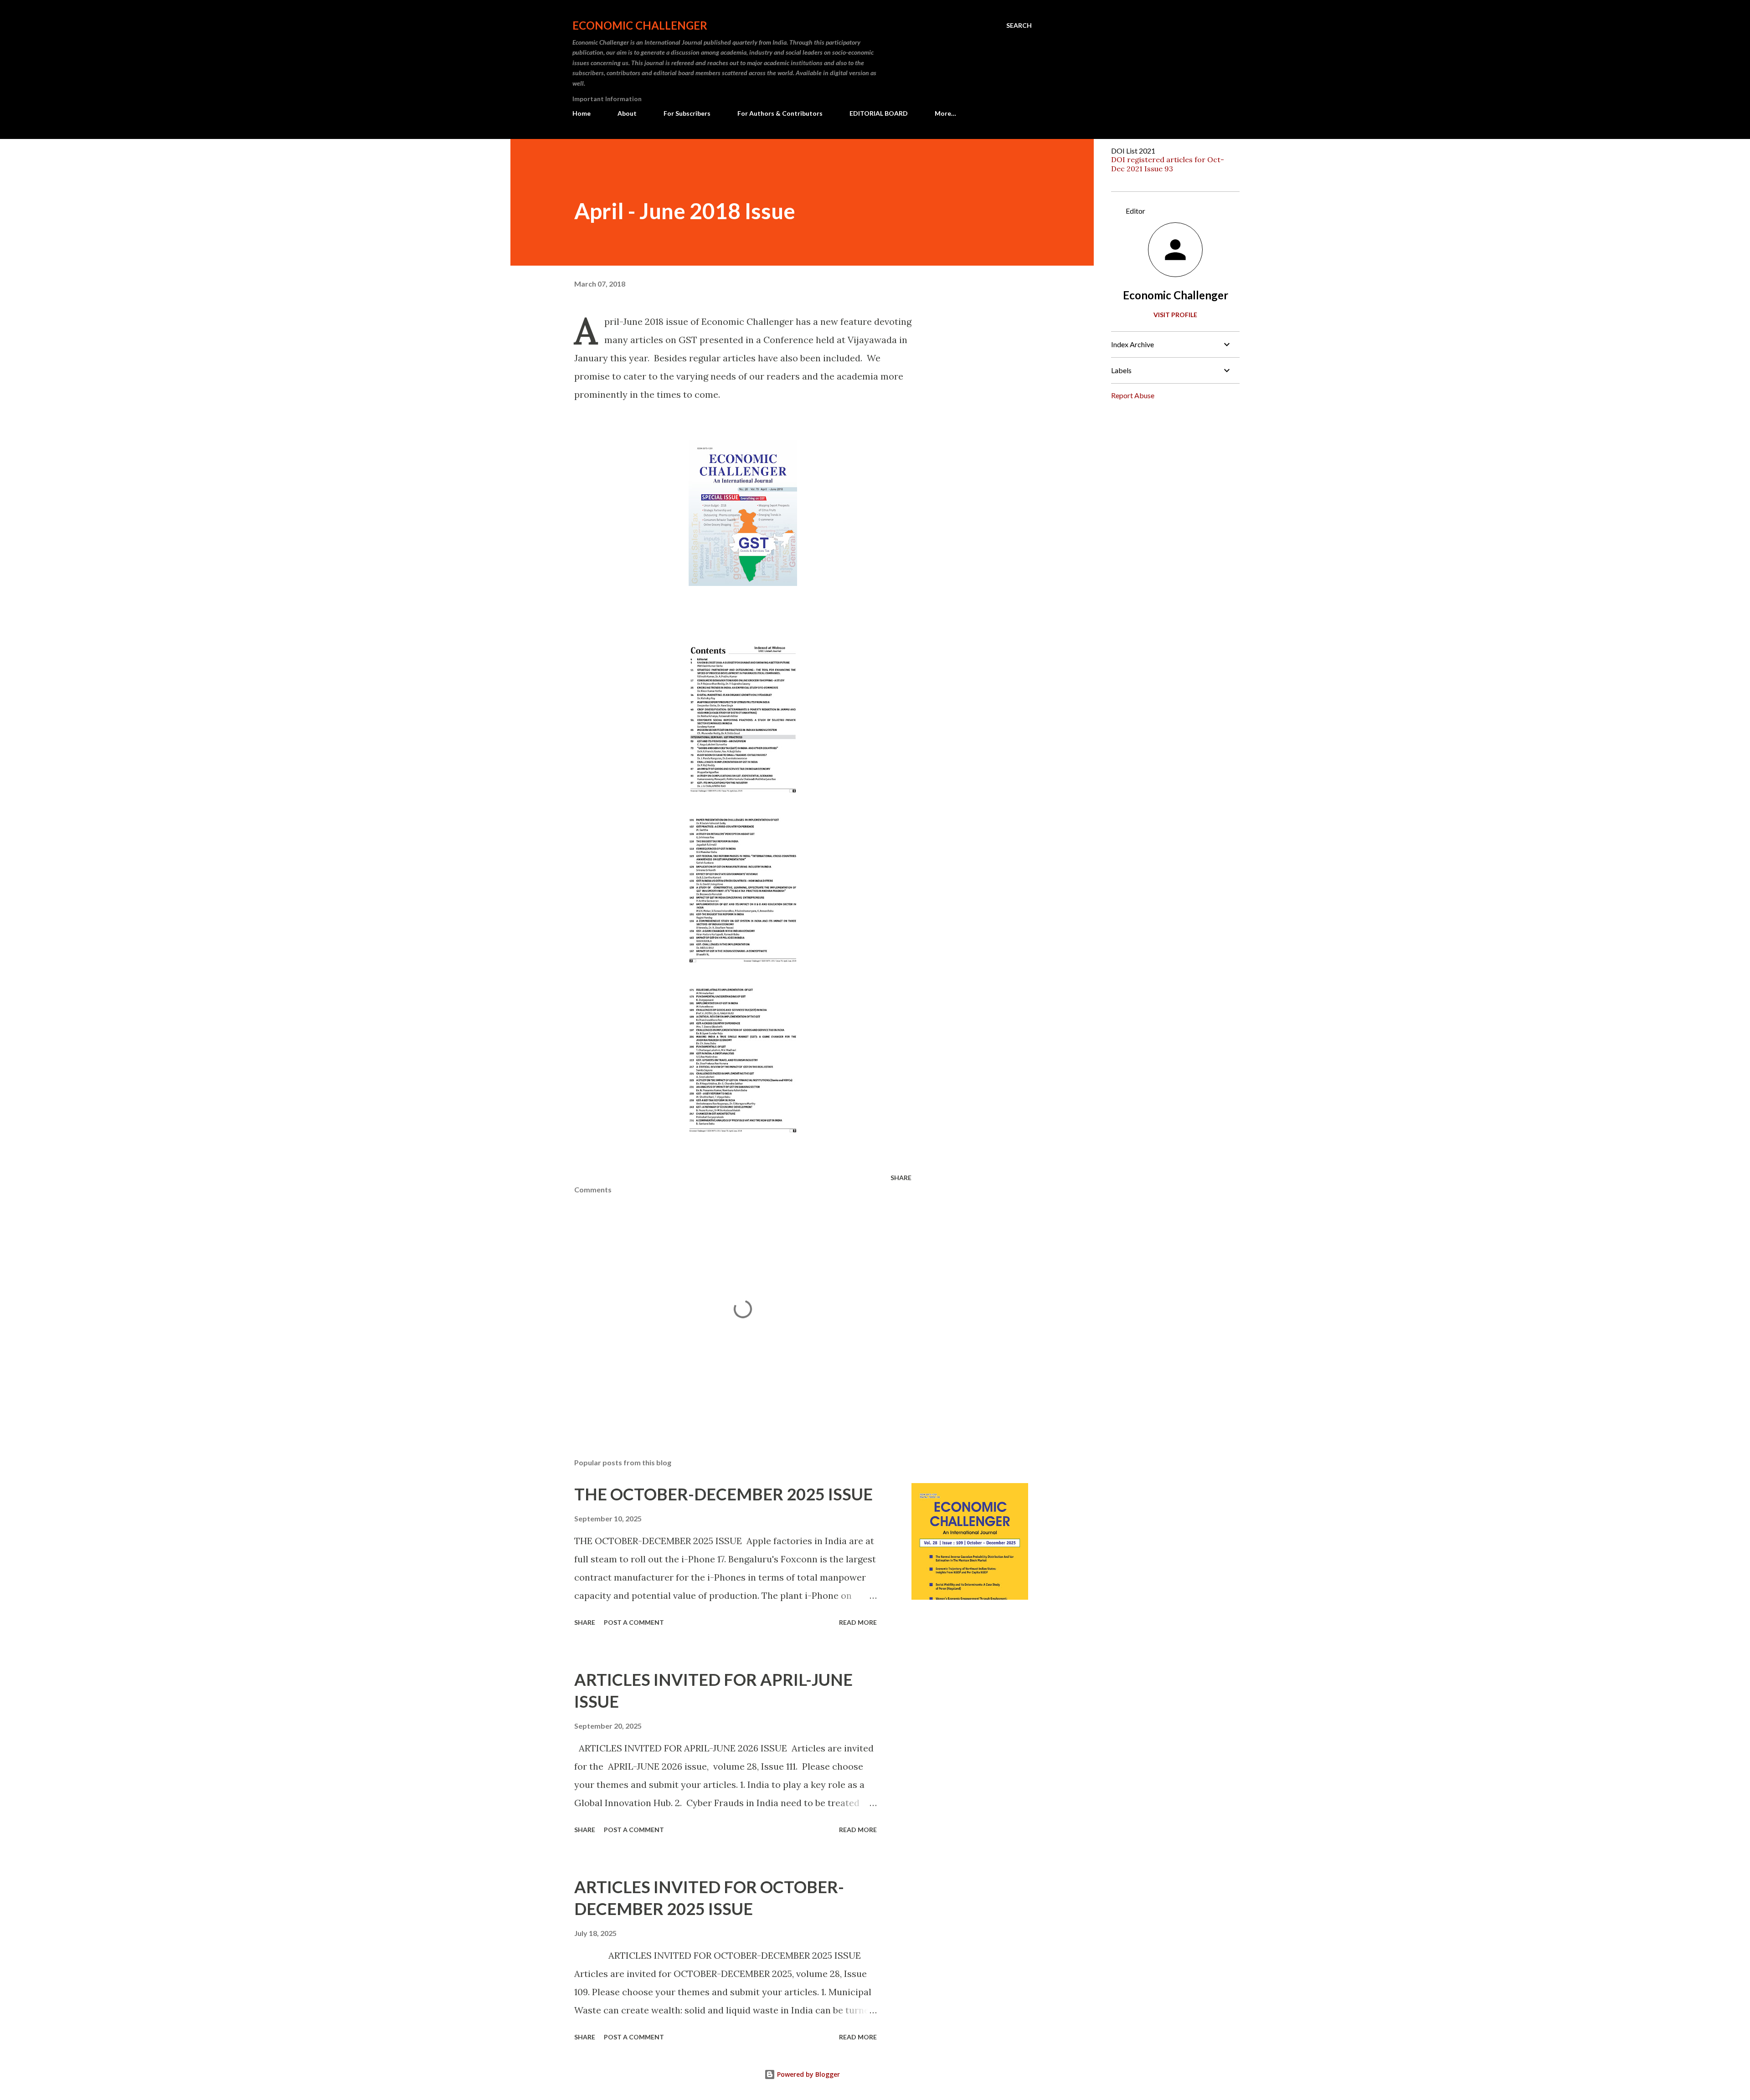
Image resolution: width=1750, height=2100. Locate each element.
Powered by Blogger (808, 2074)
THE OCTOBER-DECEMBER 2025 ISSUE (723, 1494)
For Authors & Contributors (780, 113)
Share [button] (901, 1178)
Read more (858, 1622)
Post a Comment (634, 1622)
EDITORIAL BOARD (879, 113)
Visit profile (1175, 315)
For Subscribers (687, 113)
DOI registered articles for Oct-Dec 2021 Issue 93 (1168, 164)
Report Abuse (1133, 395)
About (627, 113)
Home (582, 113)
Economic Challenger (640, 25)
